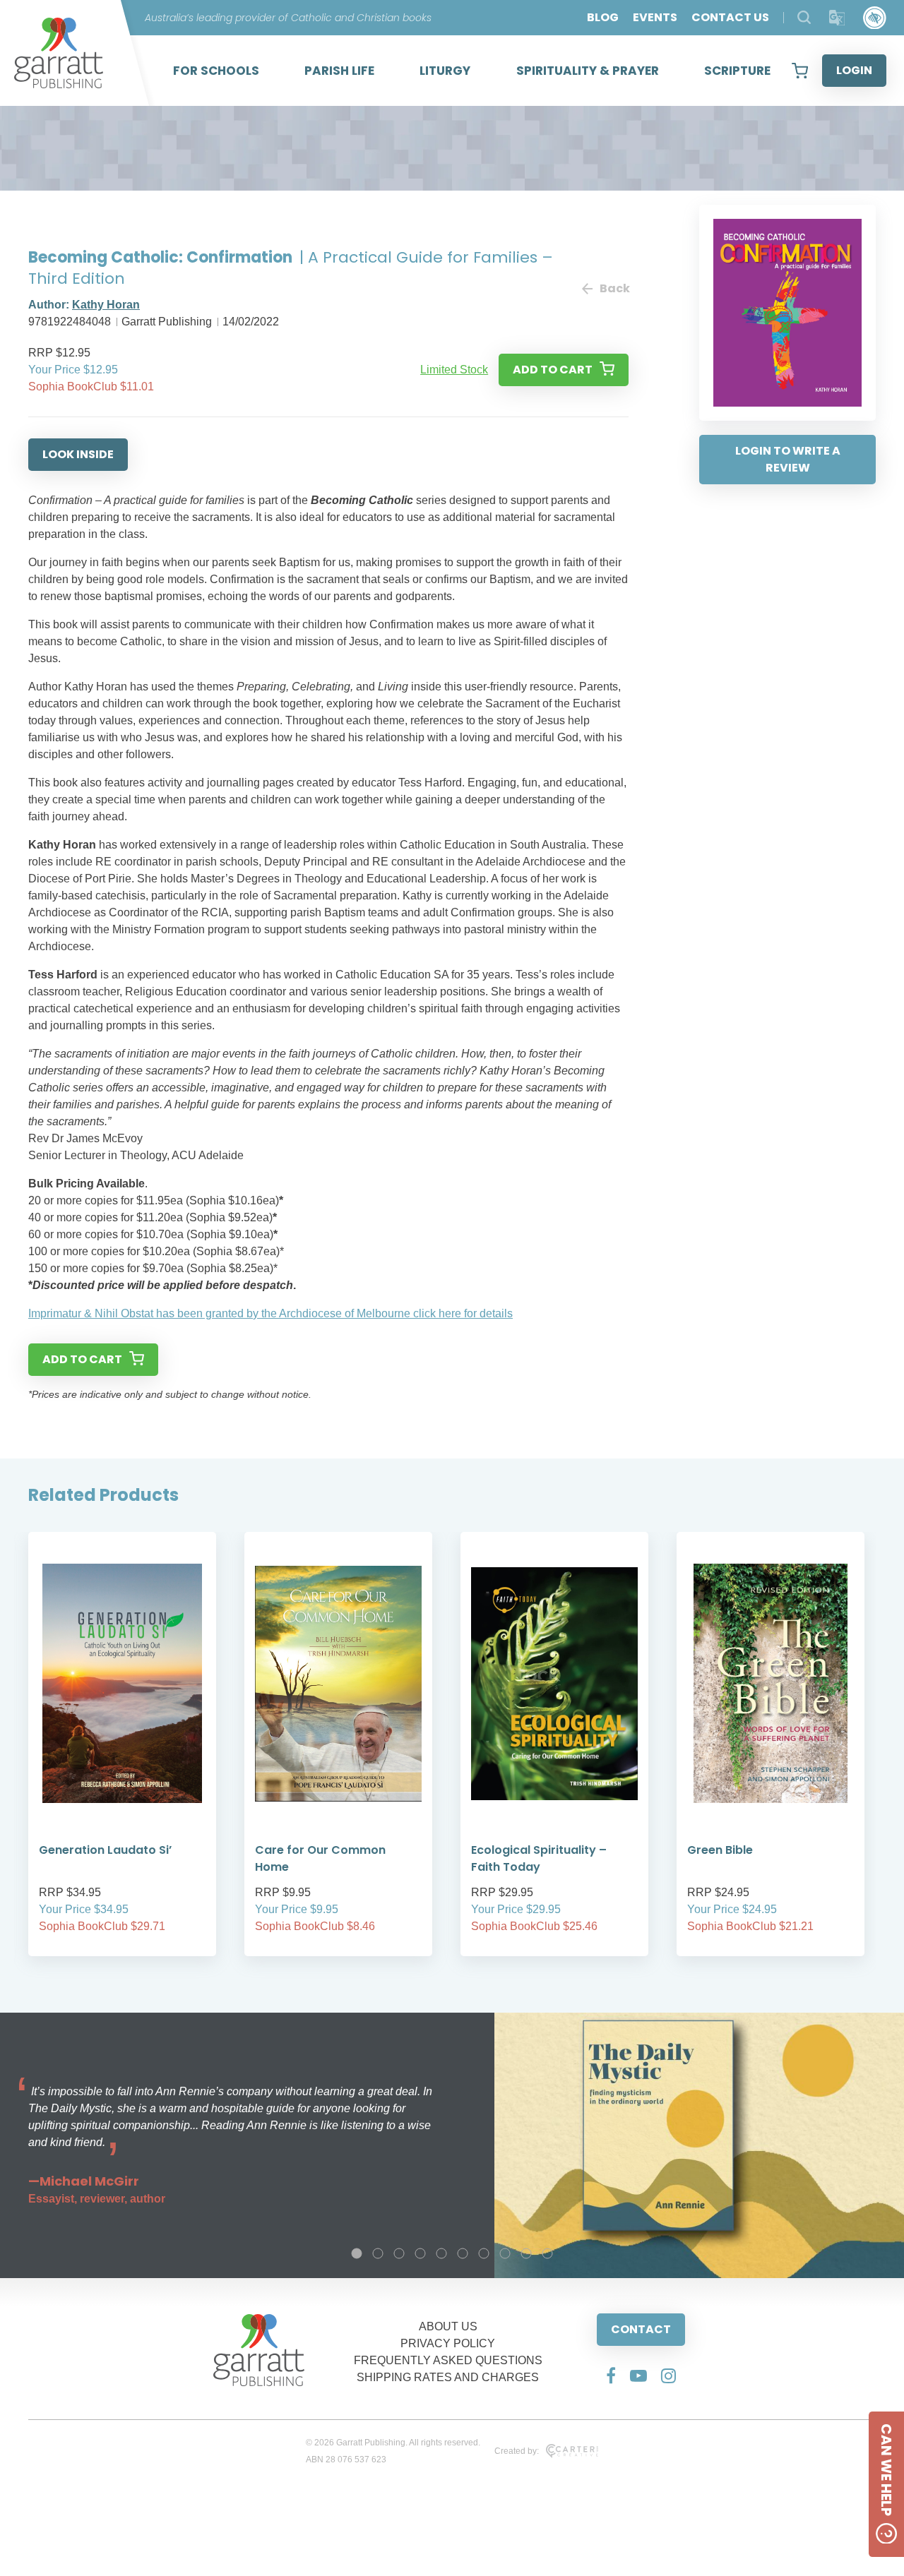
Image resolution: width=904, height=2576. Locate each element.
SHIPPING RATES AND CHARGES (448, 2377)
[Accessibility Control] (875, 18)
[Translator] (837, 18)
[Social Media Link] (611, 2376)
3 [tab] (399, 2253)
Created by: (517, 2451)
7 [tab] (484, 2253)
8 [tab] (505, 2253)
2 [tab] (378, 2253)
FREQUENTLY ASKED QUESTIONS (448, 2360)
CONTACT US (730, 17)
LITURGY (445, 71)
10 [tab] (547, 2253)
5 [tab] (441, 2253)
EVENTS (655, 17)
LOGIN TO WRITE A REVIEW (788, 459)
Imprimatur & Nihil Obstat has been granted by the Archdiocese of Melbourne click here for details (270, 1313)
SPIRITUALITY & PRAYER (588, 71)
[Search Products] (804, 17)
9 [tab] (526, 2253)
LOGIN (854, 70)
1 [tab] (357, 2253)
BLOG (603, 17)
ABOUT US (448, 2326)
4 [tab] (420, 2253)
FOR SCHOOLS (216, 71)
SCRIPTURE (737, 71)
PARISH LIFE (339, 71)
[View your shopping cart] (800, 71)
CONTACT (641, 2329)
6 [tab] (463, 2253)
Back (614, 288)
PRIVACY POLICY (448, 2343)
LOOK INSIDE (78, 454)
